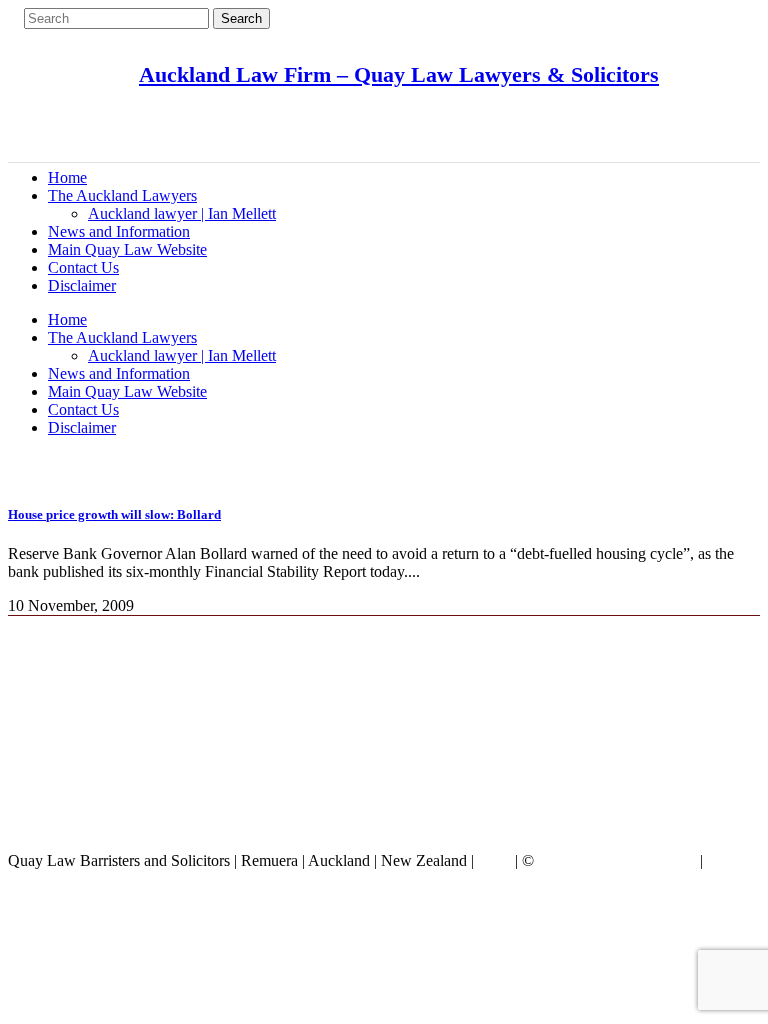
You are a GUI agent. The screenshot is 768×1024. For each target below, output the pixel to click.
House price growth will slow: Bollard (114, 514)
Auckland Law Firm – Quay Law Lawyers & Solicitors (399, 74)
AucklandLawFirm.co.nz (616, 860)
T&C (494, 860)
